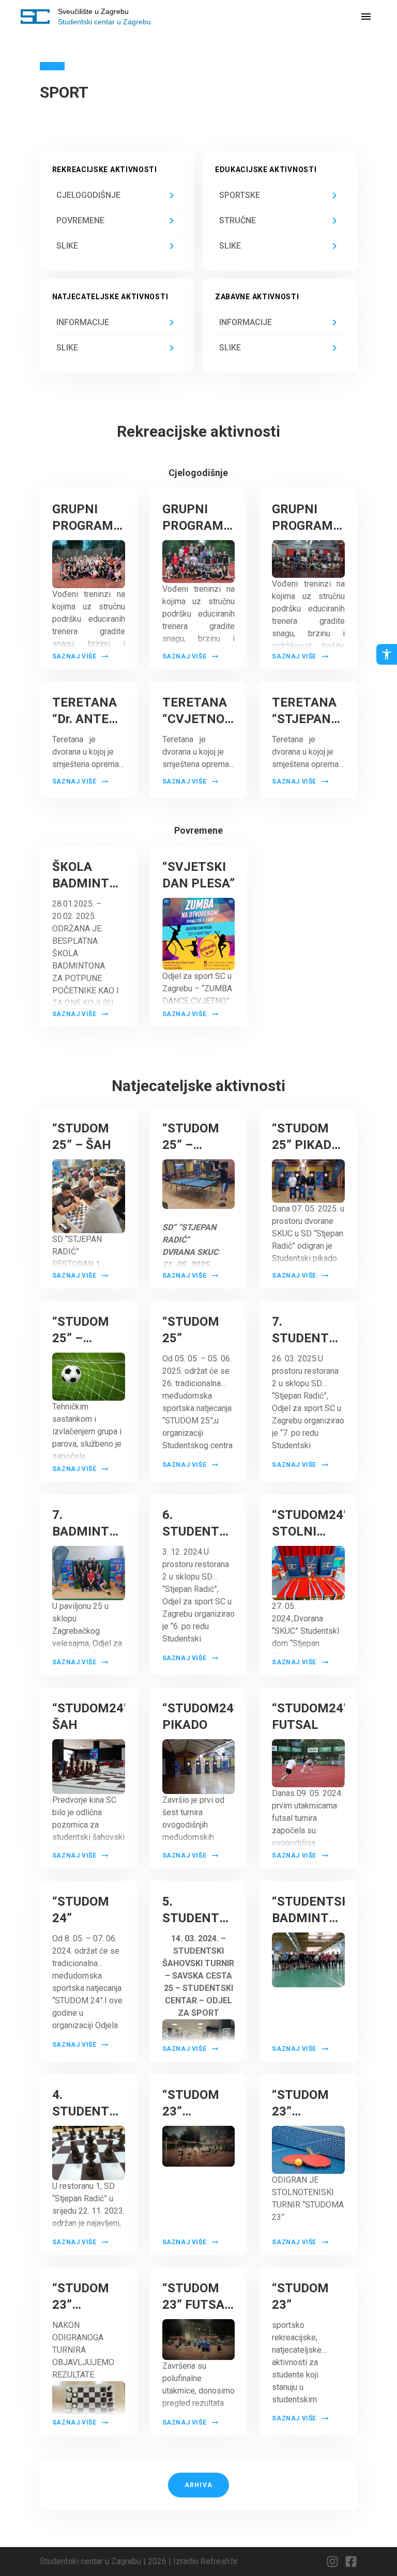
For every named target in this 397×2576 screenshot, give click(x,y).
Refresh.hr (219, 2561)
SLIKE (67, 246)
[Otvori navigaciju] (366, 17)
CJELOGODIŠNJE (88, 195)
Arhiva (198, 2485)
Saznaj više (74, 656)
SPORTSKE (240, 195)
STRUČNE (238, 220)
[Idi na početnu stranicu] (35, 17)
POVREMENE (80, 220)
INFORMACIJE (83, 322)
